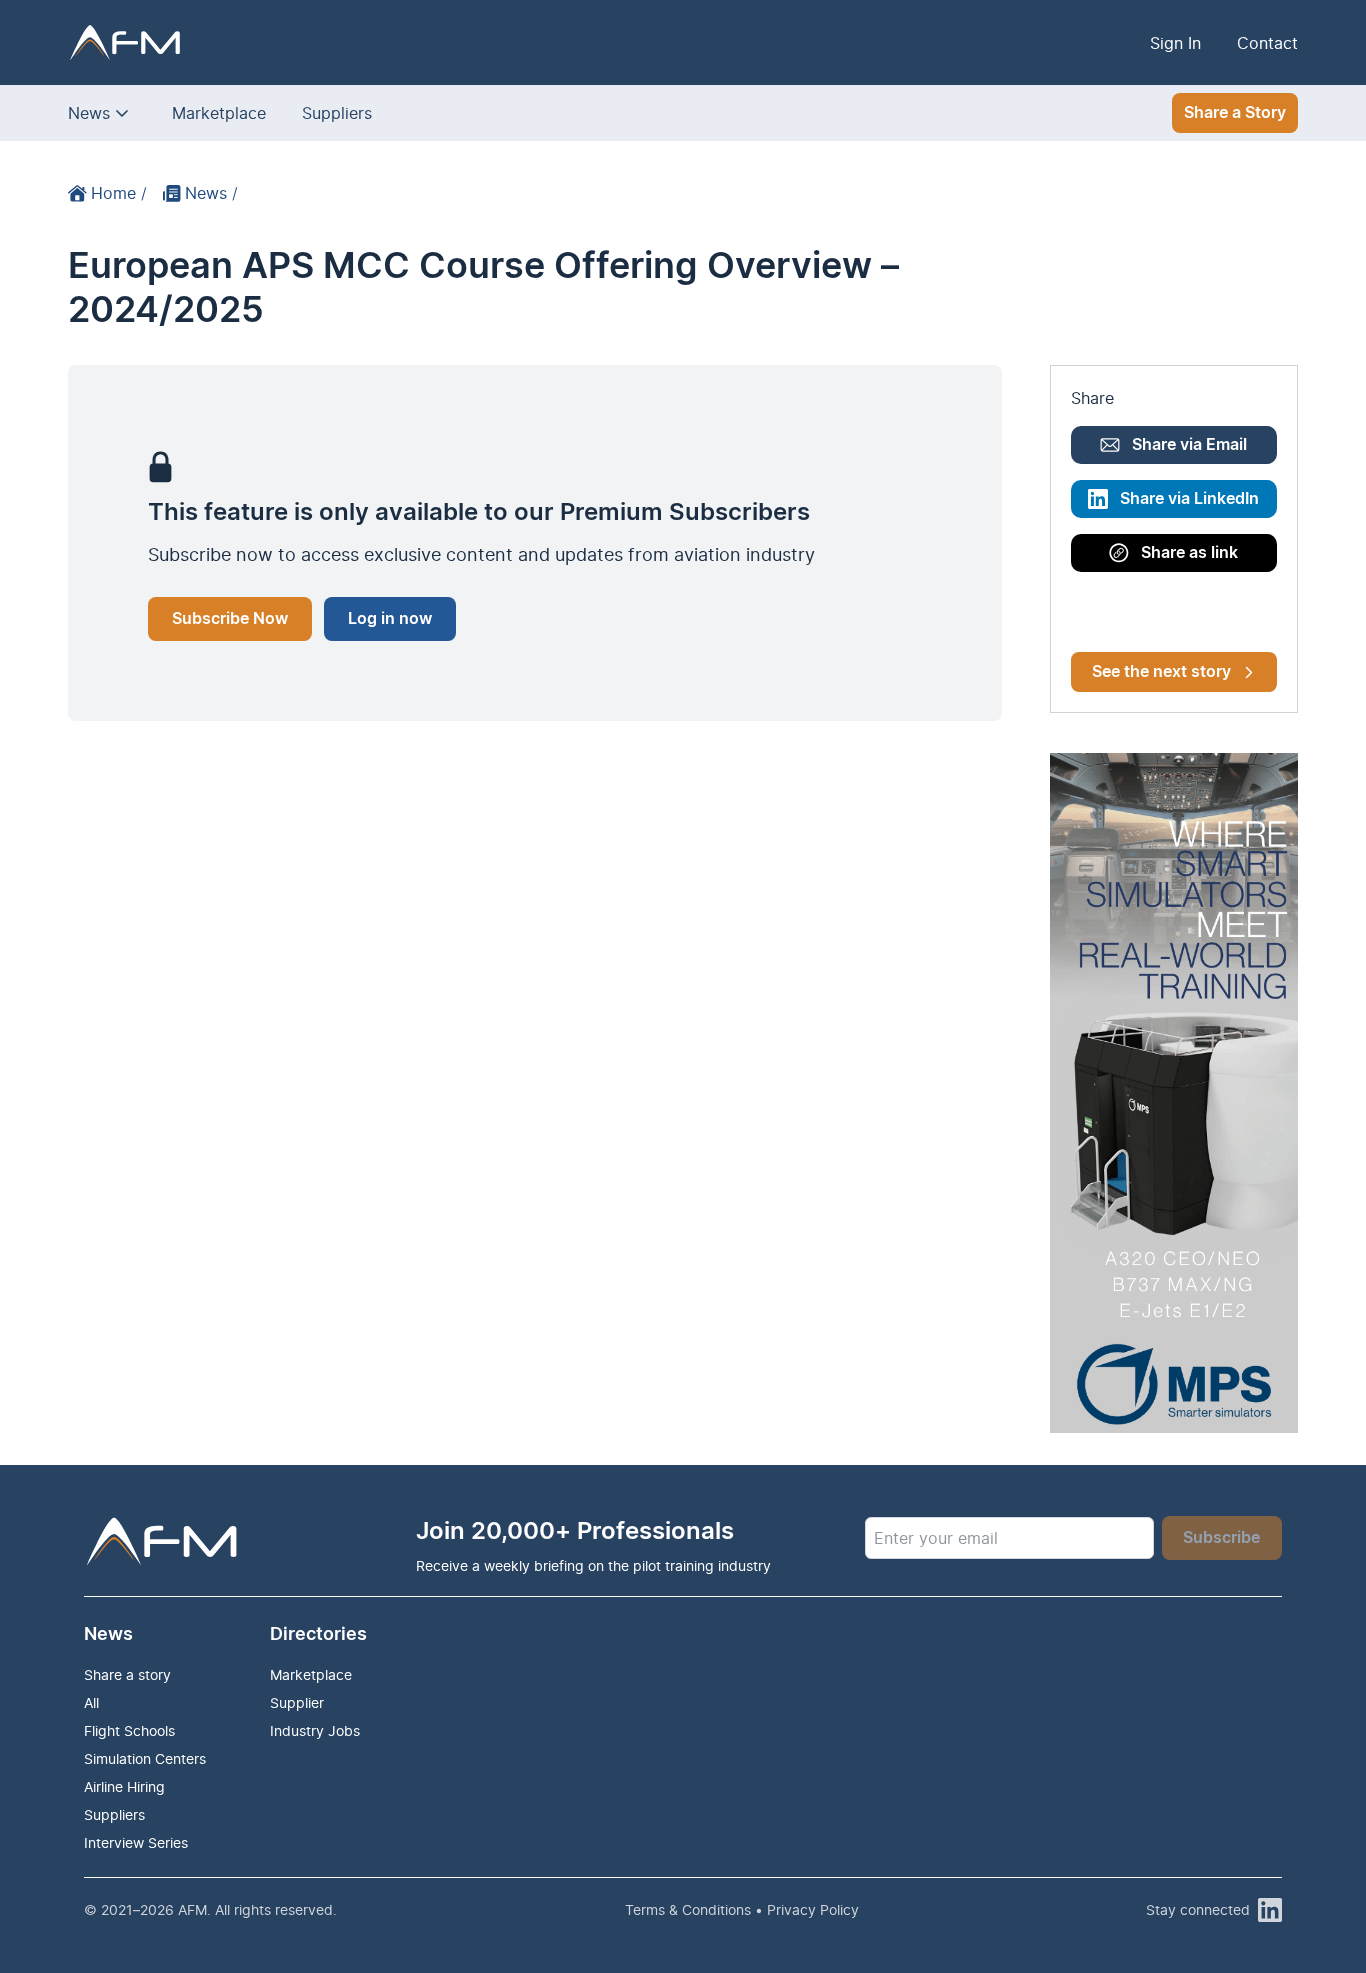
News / (211, 193)
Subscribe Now (230, 619)
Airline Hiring (124, 1786)
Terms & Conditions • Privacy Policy (742, 1909)
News (89, 113)
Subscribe (1221, 1538)
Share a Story (1235, 113)
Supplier (297, 1702)
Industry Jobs (315, 1730)
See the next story (1161, 672)
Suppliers (337, 113)
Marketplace (219, 113)
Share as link (1189, 553)
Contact (1267, 43)
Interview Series (136, 1842)
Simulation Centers (145, 1758)
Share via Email (1189, 445)
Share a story (127, 1674)
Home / (119, 193)
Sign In (1175, 43)
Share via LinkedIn (1189, 499)
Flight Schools (129, 1730)
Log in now (390, 619)
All (91, 1702)
